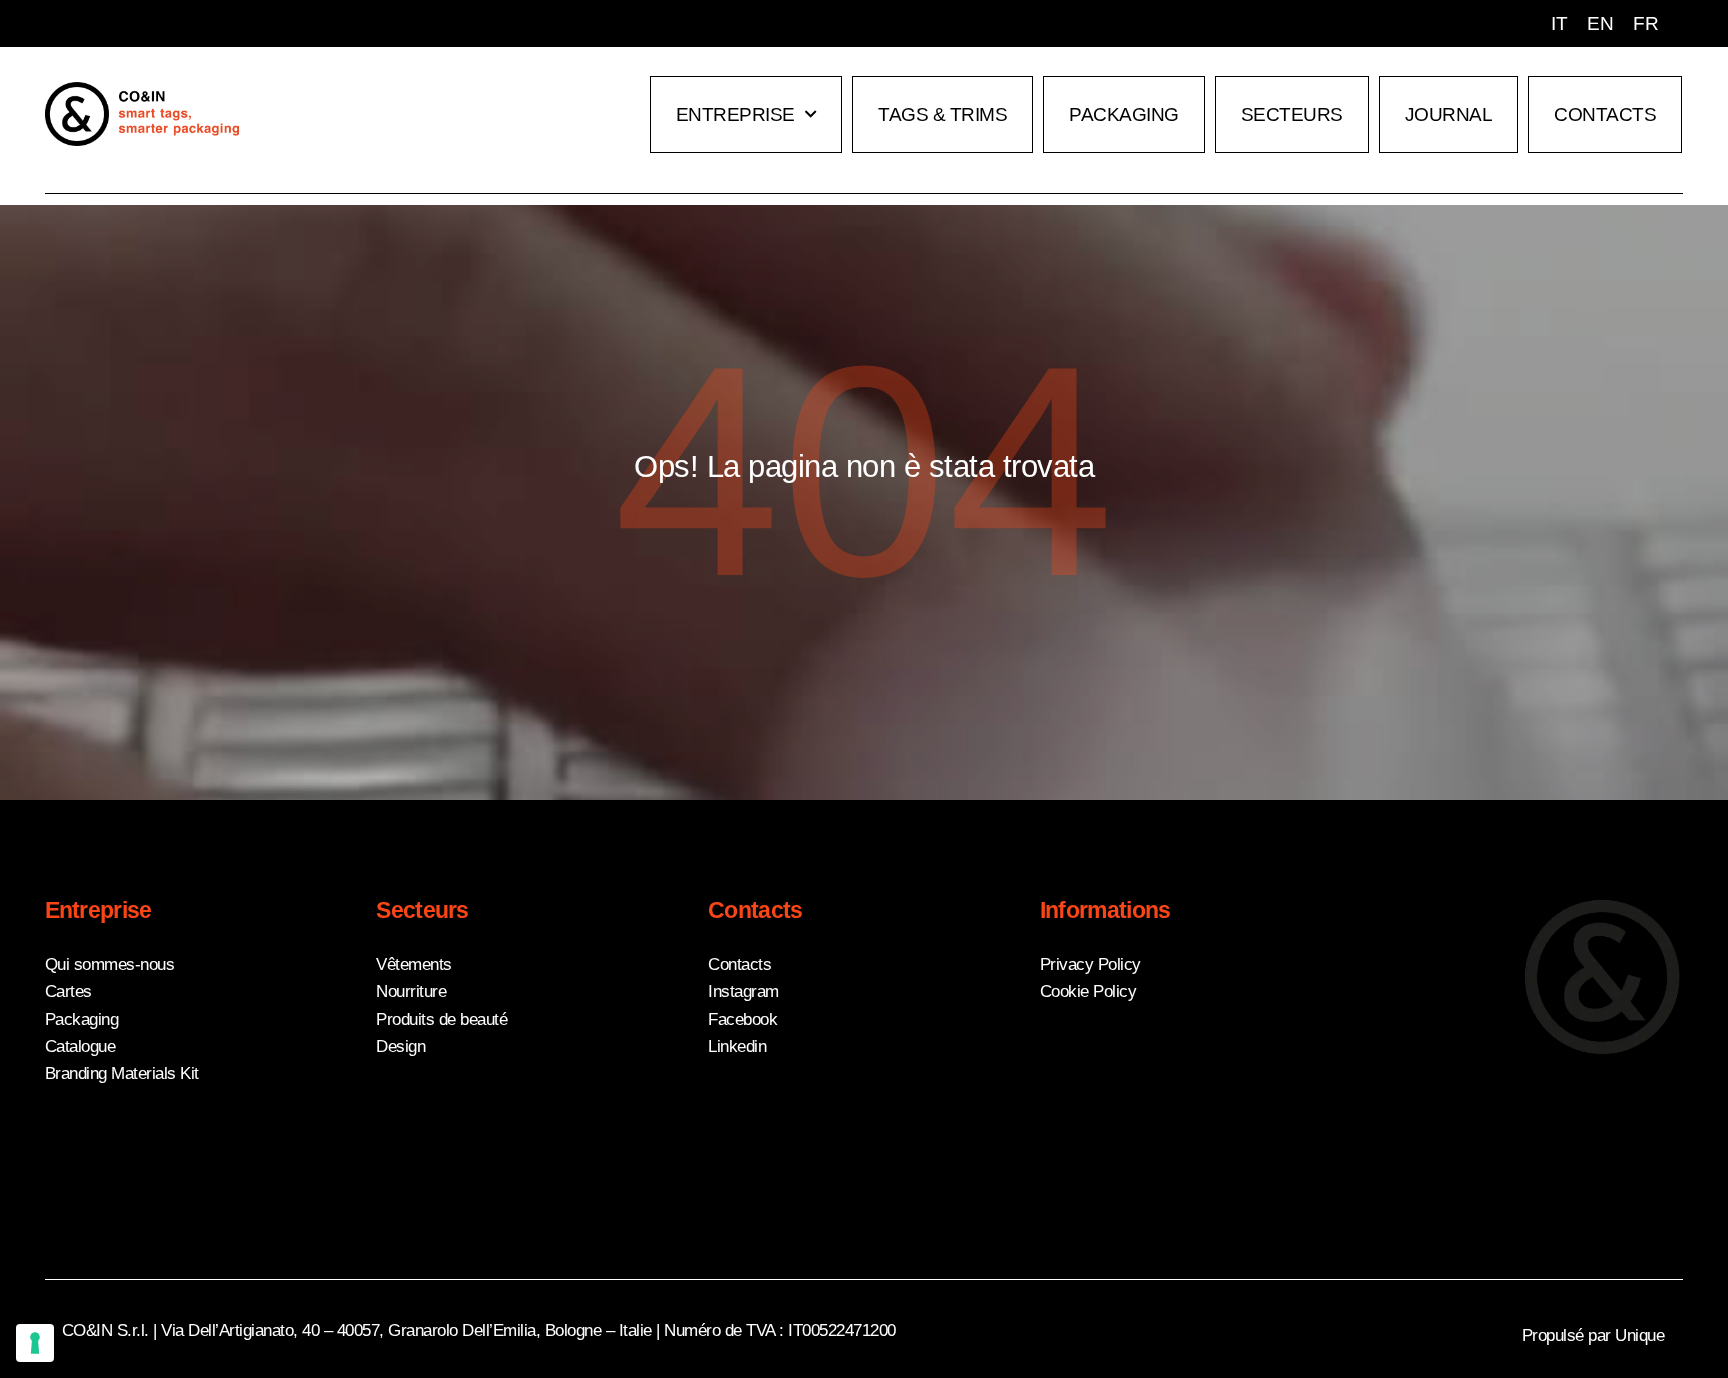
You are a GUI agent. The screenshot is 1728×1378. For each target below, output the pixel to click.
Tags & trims (942, 114)
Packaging (1124, 114)
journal (1449, 114)
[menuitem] (1559, 23)
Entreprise (735, 114)
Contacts (1605, 114)
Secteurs (1292, 114)
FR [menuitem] (1645, 23)
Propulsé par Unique (1593, 1335)
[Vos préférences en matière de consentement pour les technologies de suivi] (35, 1343)
